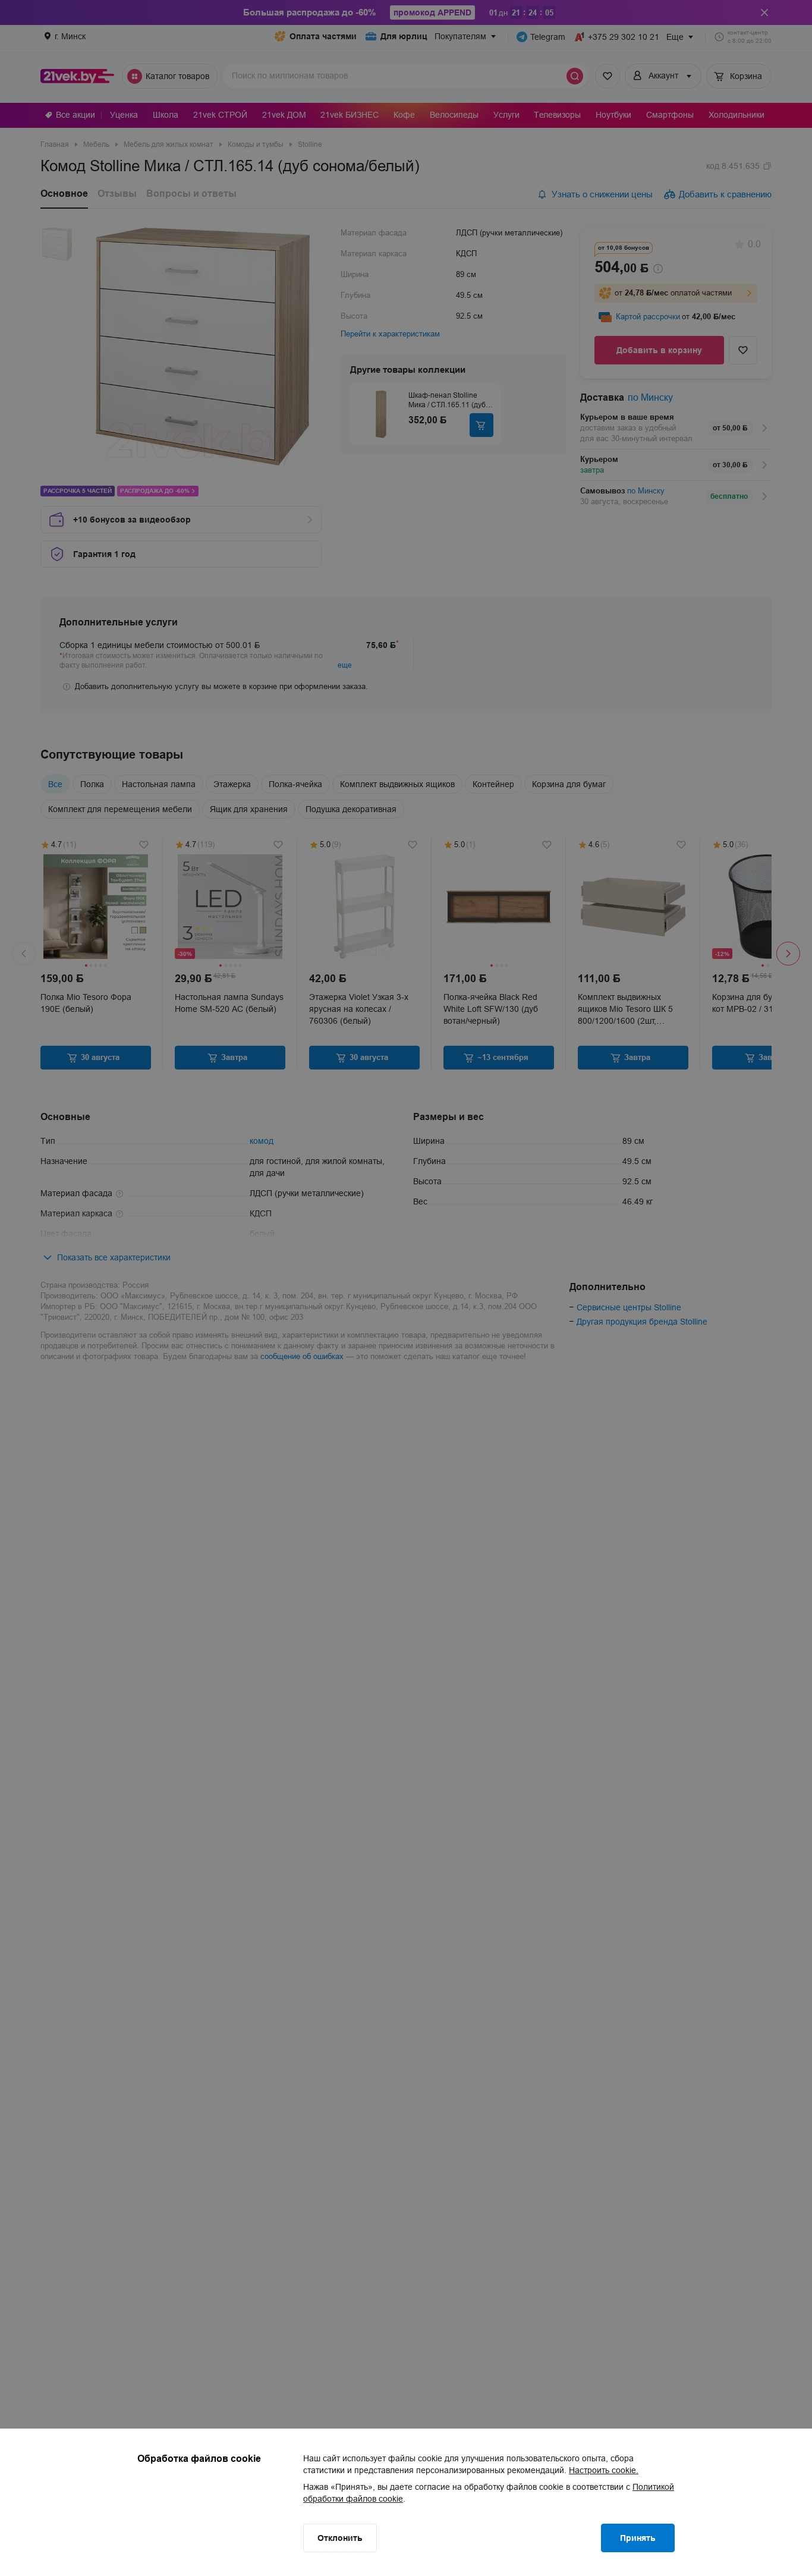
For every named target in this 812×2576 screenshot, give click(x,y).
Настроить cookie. (604, 2470)
